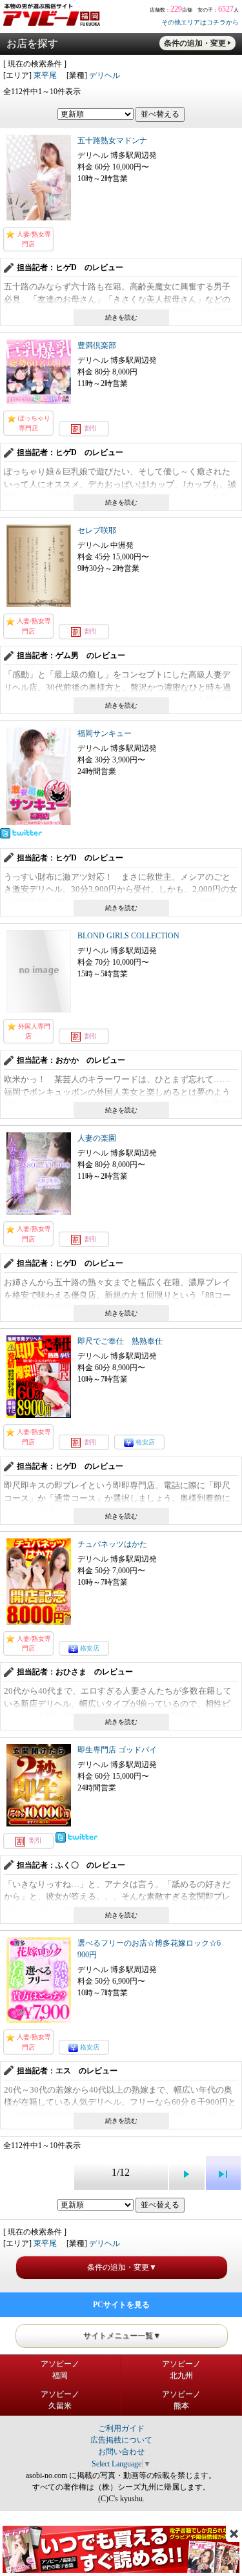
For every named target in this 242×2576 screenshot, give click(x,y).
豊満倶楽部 (97, 345)
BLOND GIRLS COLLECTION (128, 936)
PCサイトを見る (121, 2305)
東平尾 (45, 75)
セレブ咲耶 (97, 530)
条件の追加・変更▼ (122, 2267)
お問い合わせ (121, 2452)
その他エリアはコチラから (200, 22)
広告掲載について (121, 2440)
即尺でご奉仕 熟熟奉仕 (120, 1341)
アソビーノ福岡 (60, 2370)
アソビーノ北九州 (181, 2370)
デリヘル (105, 75)
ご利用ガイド (121, 2428)
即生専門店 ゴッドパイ (117, 1750)
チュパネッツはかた (112, 1544)
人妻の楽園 (97, 1138)
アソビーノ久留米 (60, 2400)
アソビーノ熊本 (181, 2400)
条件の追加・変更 (195, 43)
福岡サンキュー (105, 733)
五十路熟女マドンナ (112, 140)
